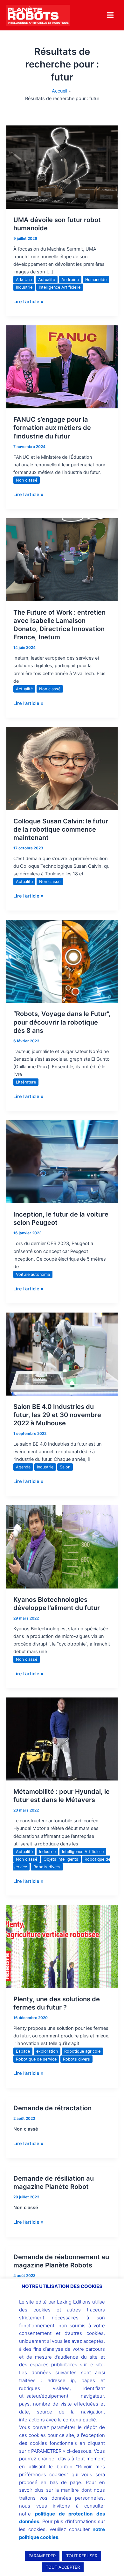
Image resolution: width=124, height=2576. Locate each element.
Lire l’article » (28, 301)
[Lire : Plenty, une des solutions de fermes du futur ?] (62, 1946)
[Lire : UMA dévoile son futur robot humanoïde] (62, 167)
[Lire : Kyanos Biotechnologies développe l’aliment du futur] (62, 1546)
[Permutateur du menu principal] (110, 15)
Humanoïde (96, 280)
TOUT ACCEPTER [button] (63, 2567)
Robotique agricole (82, 2051)
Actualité (47, 280)
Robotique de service (36, 2059)
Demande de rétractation (52, 2108)
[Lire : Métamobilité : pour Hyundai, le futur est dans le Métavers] (62, 1739)
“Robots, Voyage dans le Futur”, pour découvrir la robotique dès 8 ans (62, 1022)
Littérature (26, 1082)
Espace (23, 2051)
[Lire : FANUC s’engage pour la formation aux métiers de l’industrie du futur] (62, 367)
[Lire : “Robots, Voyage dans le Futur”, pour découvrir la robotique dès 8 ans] (62, 961)
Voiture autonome (33, 1274)
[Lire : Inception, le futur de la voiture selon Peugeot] (62, 1161)
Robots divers (47, 1867)
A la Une (24, 280)
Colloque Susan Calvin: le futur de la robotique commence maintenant (61, 829)
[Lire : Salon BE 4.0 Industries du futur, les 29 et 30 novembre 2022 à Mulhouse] (62, 1354)
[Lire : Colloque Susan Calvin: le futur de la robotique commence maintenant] (62, 768)
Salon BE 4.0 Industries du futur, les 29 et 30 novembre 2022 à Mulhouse (57, 1415)
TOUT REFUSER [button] (82, 2556)
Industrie (24, 287)
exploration (47, 2051)
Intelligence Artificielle (60, 287)
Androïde (70, 280)
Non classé (27, 480)
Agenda (23, 1467)
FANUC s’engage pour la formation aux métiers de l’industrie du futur (52, 428)
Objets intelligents (61, 1859)
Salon (65, 1467)
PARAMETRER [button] (42, 2556)
